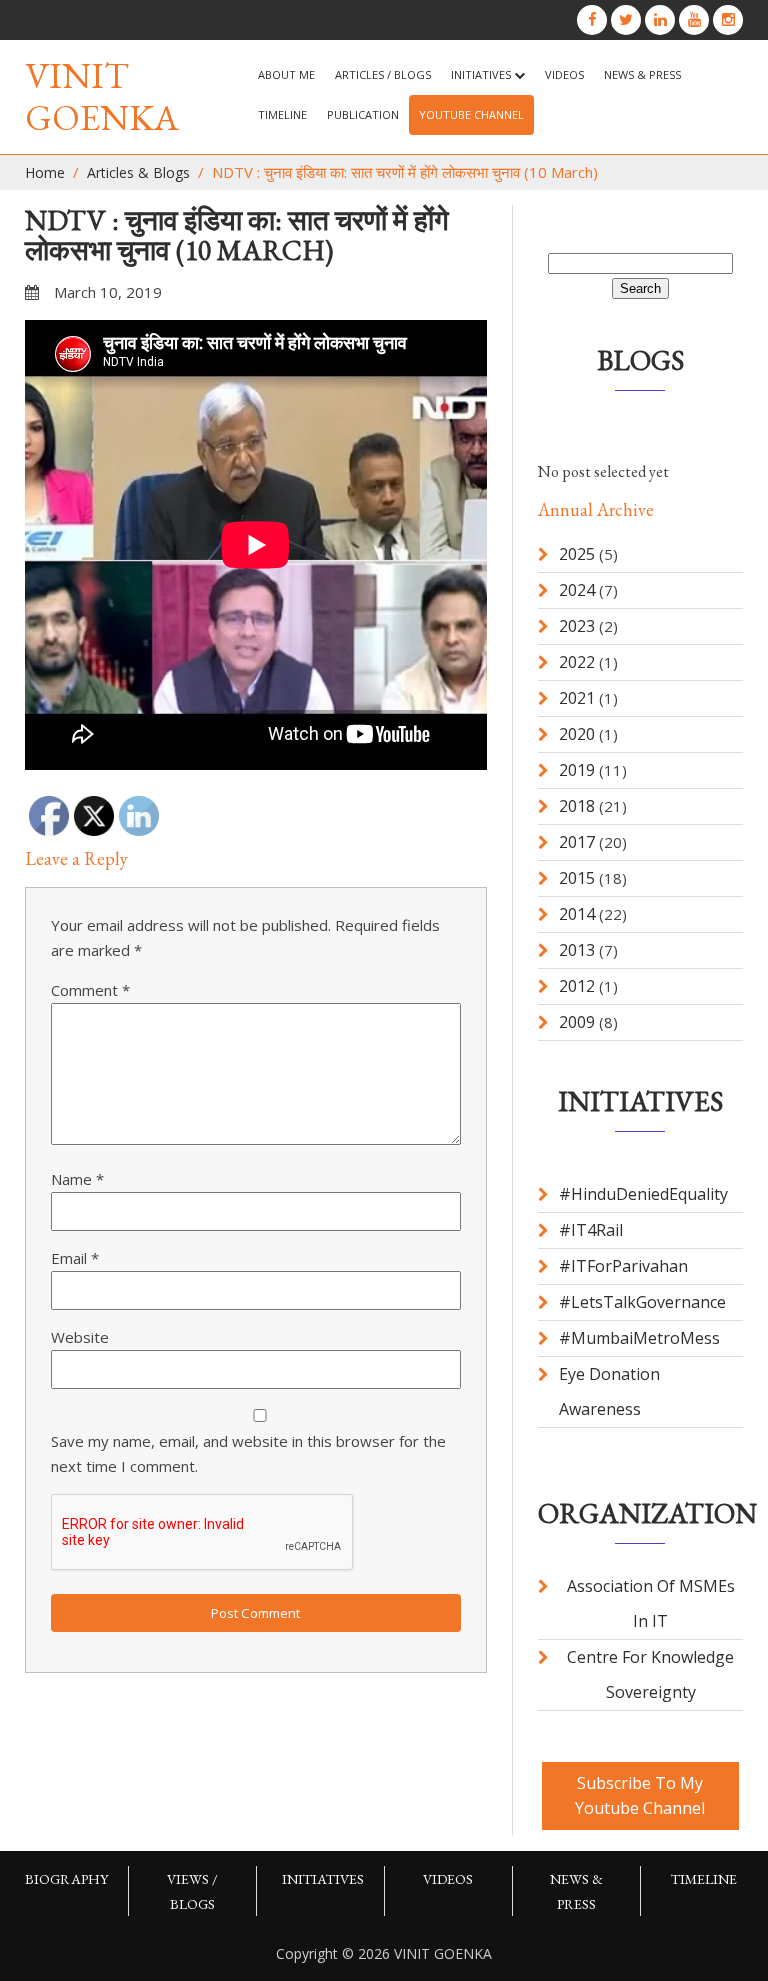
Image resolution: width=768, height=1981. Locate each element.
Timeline (282, 114)
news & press (642, 74)
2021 (577, 698)
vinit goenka (102, 96)
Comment (90, 990)
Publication (363, 114)
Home (45, 172)
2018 (577, 806)
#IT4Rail (591, 1230)
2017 (577, 842)
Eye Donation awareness (609, 1391)
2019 (577, 770)
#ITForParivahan (623, 1266)
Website (80, 1337)
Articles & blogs (138, 172)
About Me (286, 74)
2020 (577, 734)
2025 (577, 554)
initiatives (323, 1879)
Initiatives (482, 74)
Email (75, 1258)
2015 (577, 878)
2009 (577, 1022)
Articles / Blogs (383, 74)
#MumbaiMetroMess (639, 1338)
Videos (564, 74)
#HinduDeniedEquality (643, 1194)
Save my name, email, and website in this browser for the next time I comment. (248, 1453)
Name (77, 1179)
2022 (577, 662)
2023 (577, 626)
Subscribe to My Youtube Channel (640, 1795)
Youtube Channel (471, 114)
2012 (577, 986)
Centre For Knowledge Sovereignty (650, 1674)
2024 (577, 590)
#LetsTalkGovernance (642, 1302)
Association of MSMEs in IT (651, 1603)
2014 (577, 914)
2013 (577, 950)
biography (66, 1879)
